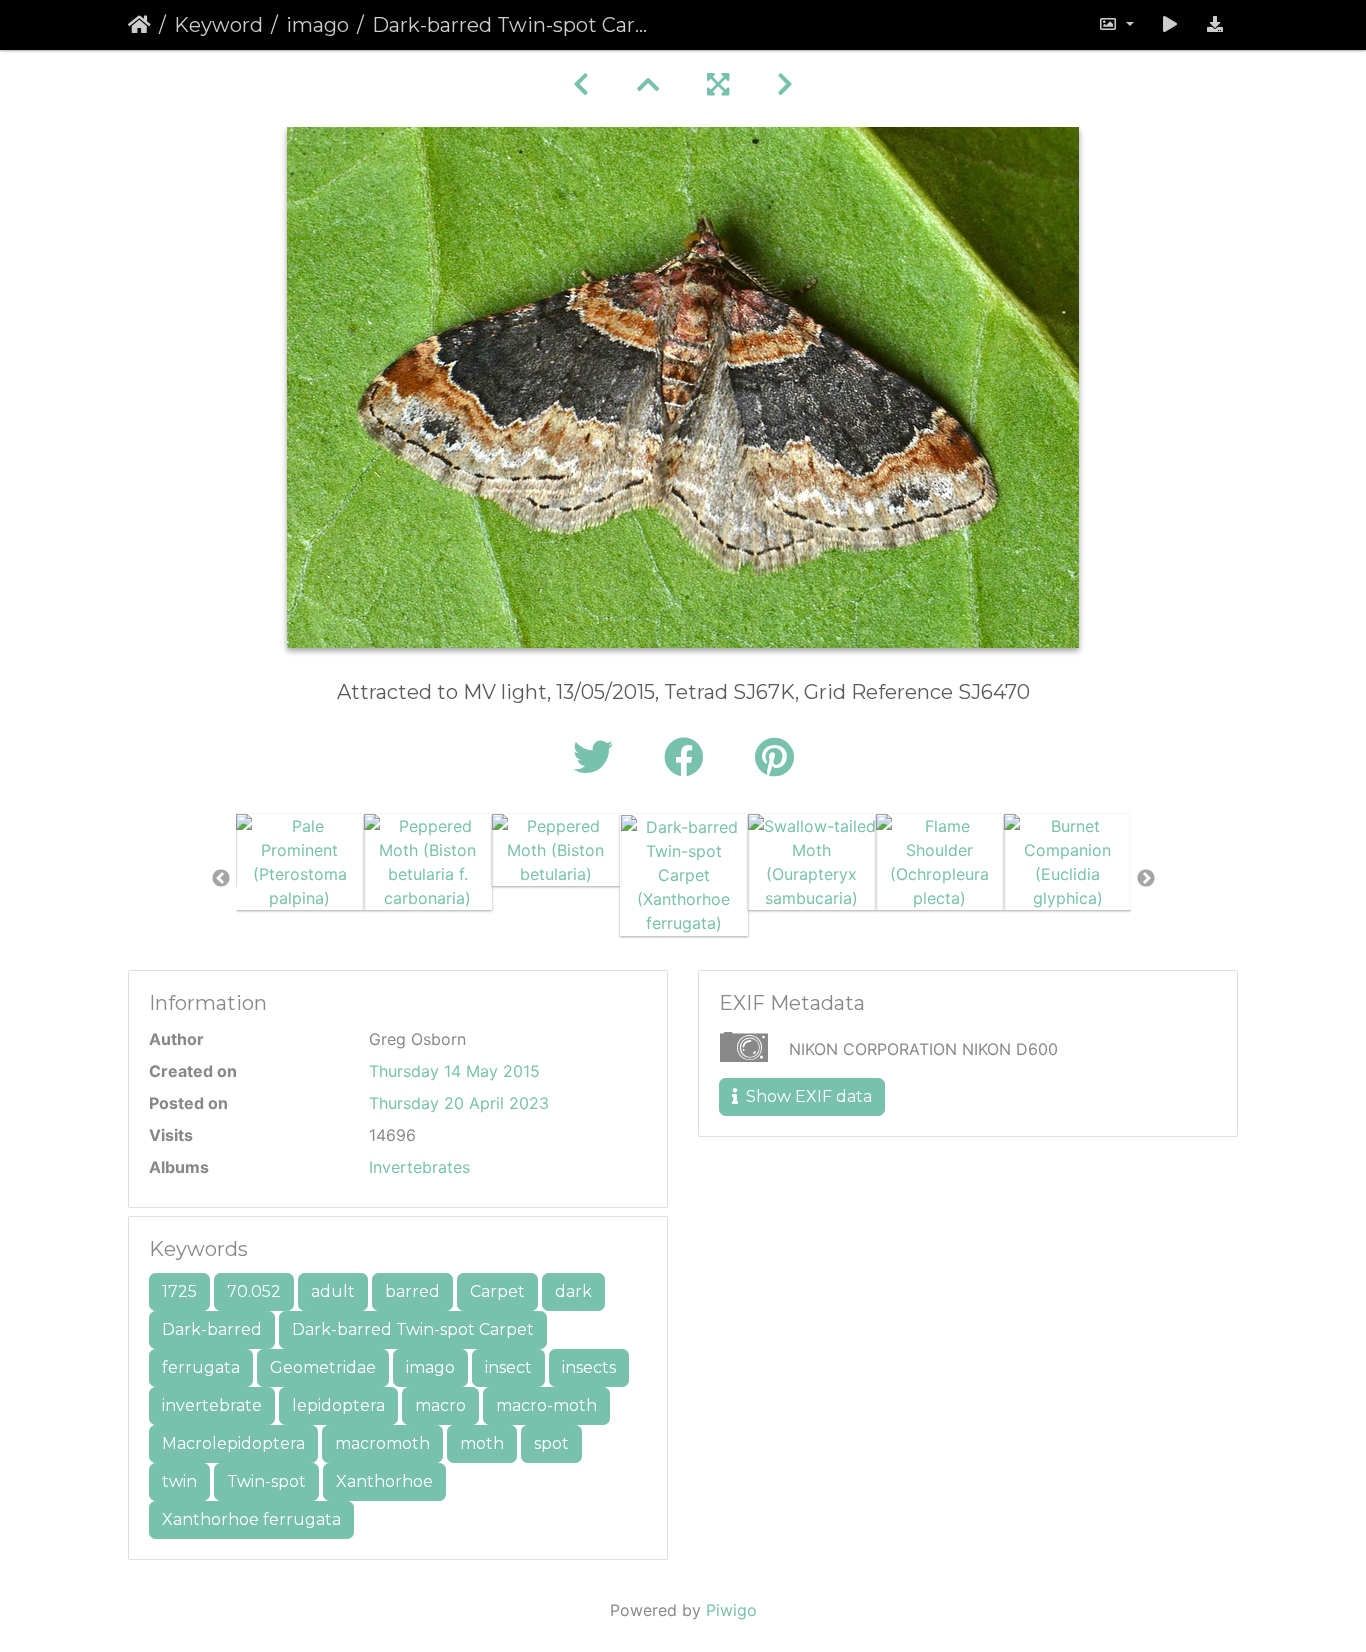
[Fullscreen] (718, 84)
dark (573, 1291)
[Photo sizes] (1116, 25)
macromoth (382, 1443)
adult (333, 1291)
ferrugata (201, 1367)
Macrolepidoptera (233, 1443)
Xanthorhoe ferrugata (251, 1519)
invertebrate (212, 1405)
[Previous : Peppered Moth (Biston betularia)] (581, 84)
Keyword (218, 25)
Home (139, 25)
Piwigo (731, 1610)
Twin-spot (266, 1481)
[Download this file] (1215, 25)
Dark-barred (212, 1329)
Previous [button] (221, 879)
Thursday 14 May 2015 (454, 1071)
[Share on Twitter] (598, 757)
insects (589, 1367)
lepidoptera (338, 1405)
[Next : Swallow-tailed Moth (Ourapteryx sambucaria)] (785, 84)
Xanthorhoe (384, 1481)
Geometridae (323, 1367)
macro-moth (546, 1405)
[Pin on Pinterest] (774, 757)
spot (551, 1443)
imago (317, 25)
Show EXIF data (807, 1096)
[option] (300, 862)
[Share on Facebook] (689, 757)
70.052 (254, 1291)
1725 (179, 1291)
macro (440, 1405)
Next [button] (1146, 879)
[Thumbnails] (648, 84)
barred (412, 1291)
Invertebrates (419, 1167)
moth (482, 1443)
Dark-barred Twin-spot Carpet (413, 1329)
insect (508, 1367)
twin (179, 1481)
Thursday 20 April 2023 (459, 1103)
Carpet (497, 1291)
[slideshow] (1170, 25)
